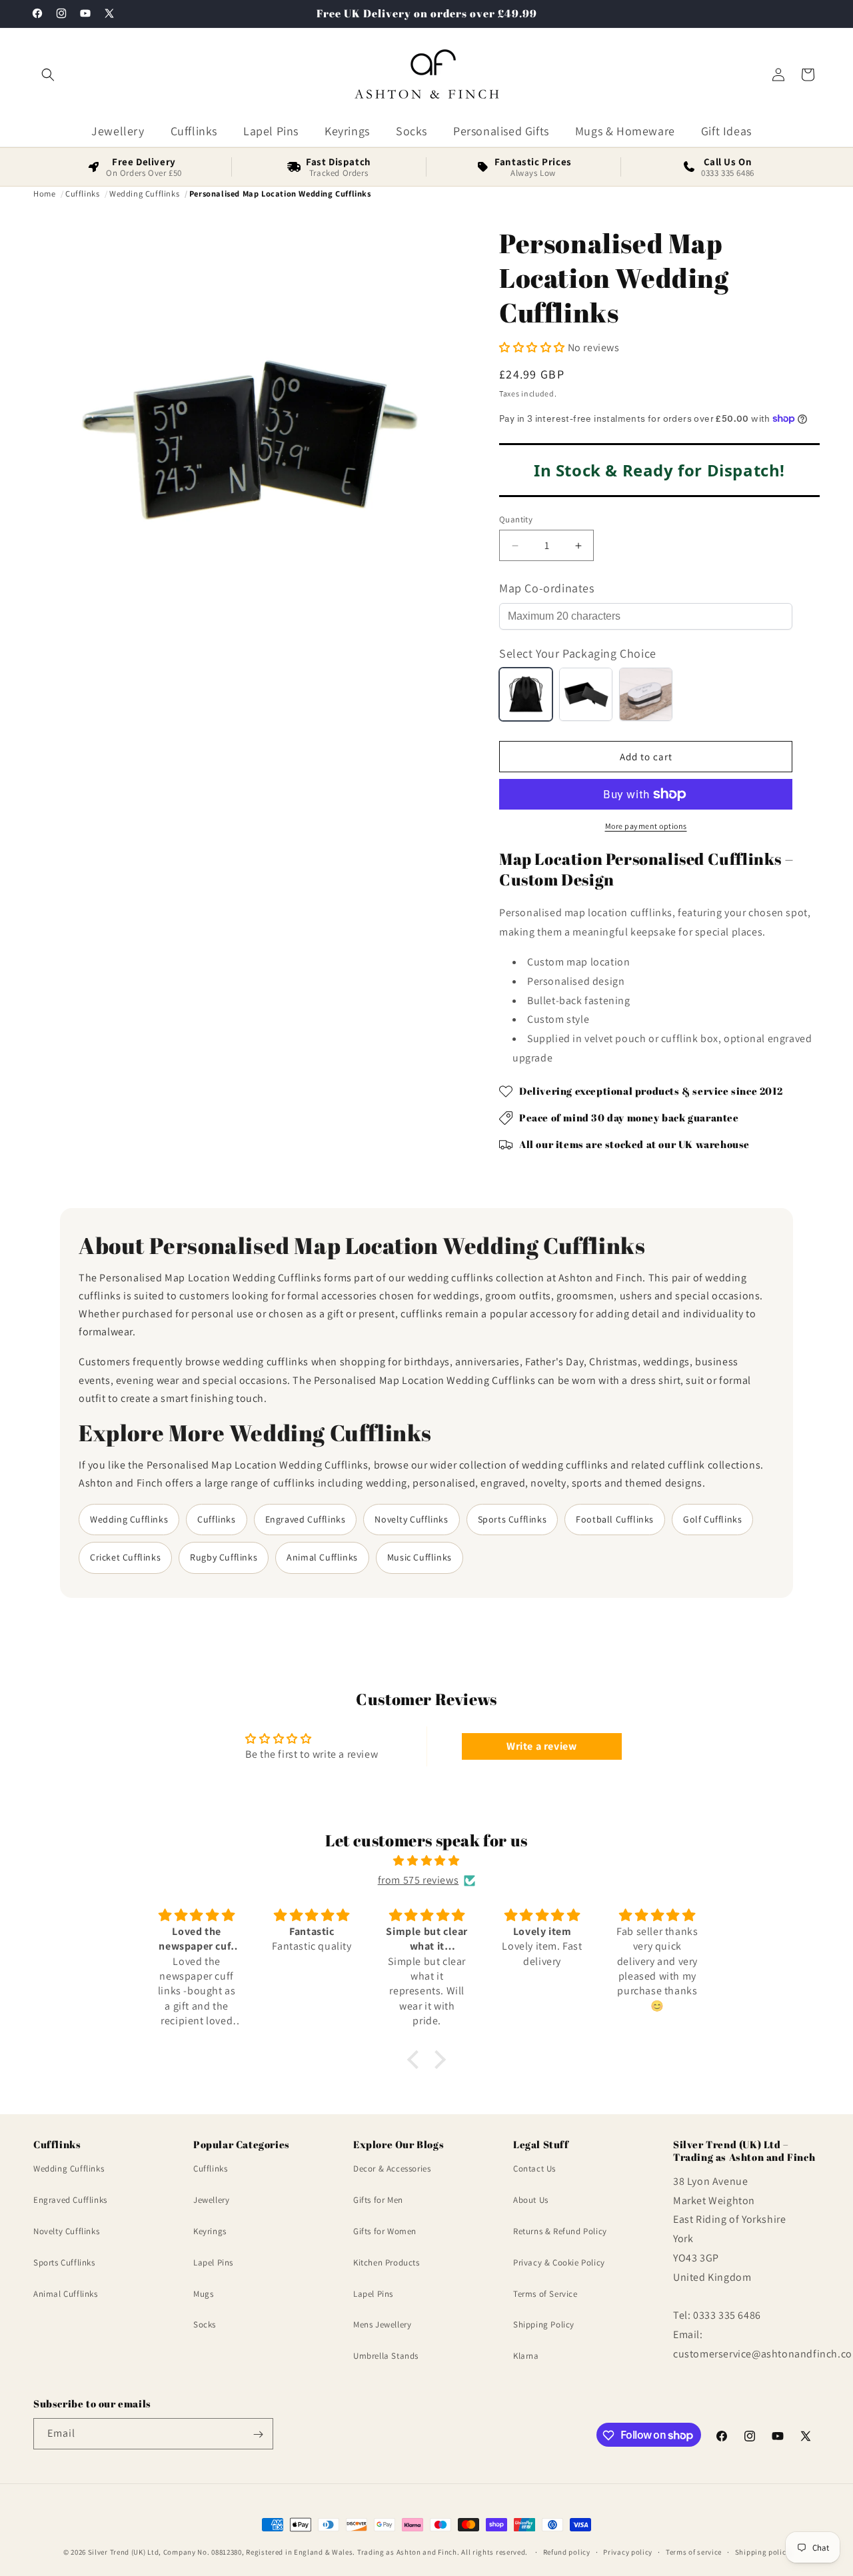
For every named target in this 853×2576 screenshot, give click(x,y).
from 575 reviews (419, 1880)
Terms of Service (545, 2294)
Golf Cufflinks (712, 1519)
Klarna (526, 2356)
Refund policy (567, 2551)
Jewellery (211, 2200)
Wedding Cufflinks (129, 1519)
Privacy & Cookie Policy (559, 2262)
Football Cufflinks (615, 1519)
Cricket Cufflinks (125, 1557)
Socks (205, 2325)
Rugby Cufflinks (224, 1557)
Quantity (516, 519)
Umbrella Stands (386, 2356)
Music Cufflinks (420, 1557)
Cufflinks (216, 1519)
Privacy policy (628, 2551)
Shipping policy (763, 2551)
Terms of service (694, 2551)
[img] (426, 1861)
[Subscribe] (258, 2434)
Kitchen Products (387, 2262)
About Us (531, 2200)
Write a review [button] (541, 1746)
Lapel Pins (213, 2262)
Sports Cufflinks (512, 1519)
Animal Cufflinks (322, 1557)
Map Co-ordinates (547, 588)
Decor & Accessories (392, 2169)
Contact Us (534, 2169)
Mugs (203, 2294)
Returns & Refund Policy (560, 2231)
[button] (48, 75)
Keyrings (210, 2231)
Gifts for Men (378, 2200)
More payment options (646, 826)
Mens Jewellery (382, 2325)
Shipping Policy (544, 2325)
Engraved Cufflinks (306, 1519)
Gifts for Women (385, 2231)
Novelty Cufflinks (411, 1519)
